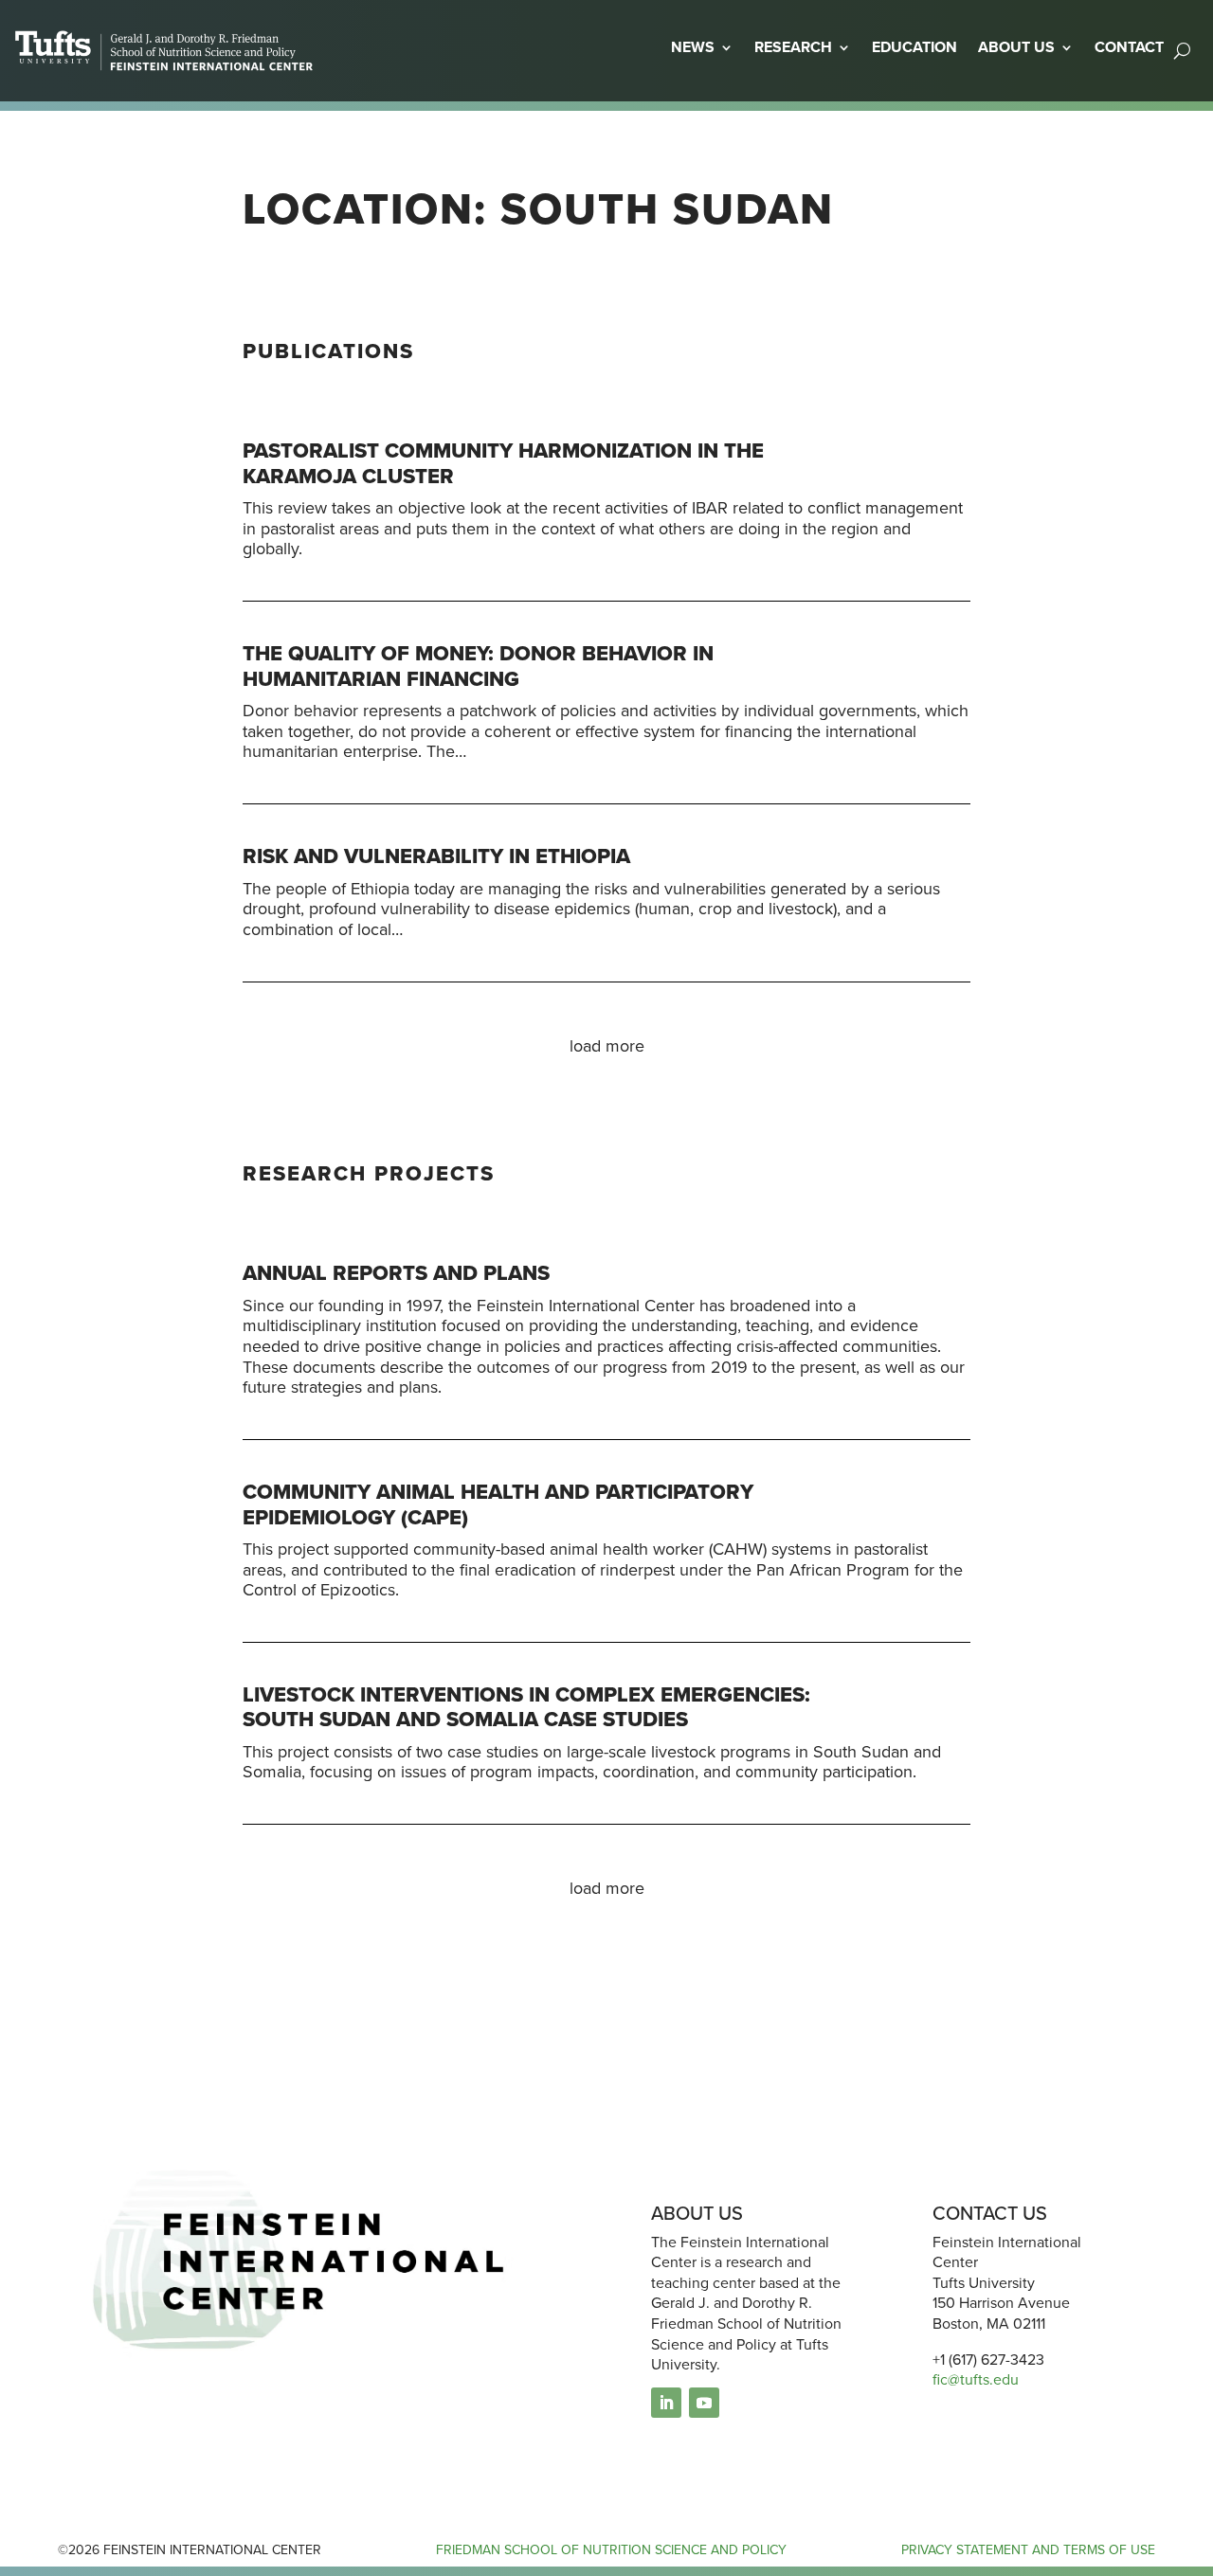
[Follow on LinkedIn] (666, 2403)
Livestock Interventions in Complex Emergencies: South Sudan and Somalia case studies (526, 1707)
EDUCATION (914, 47)
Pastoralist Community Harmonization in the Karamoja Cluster (503, 463)
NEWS (693, 47)
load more (607, 1046)
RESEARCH (793, 47)
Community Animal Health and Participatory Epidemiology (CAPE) (498, 1504)
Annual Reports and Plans (396, 1273)
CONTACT (1129, 47)
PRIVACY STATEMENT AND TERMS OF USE (1028, 2550)
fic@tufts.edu (976, 2379)
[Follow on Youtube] (704, 2403)
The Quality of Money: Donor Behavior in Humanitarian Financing (478, 666)
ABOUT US (1016, 47)
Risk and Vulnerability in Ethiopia (436, 856)
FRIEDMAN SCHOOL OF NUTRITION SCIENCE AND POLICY (611, 2550)
